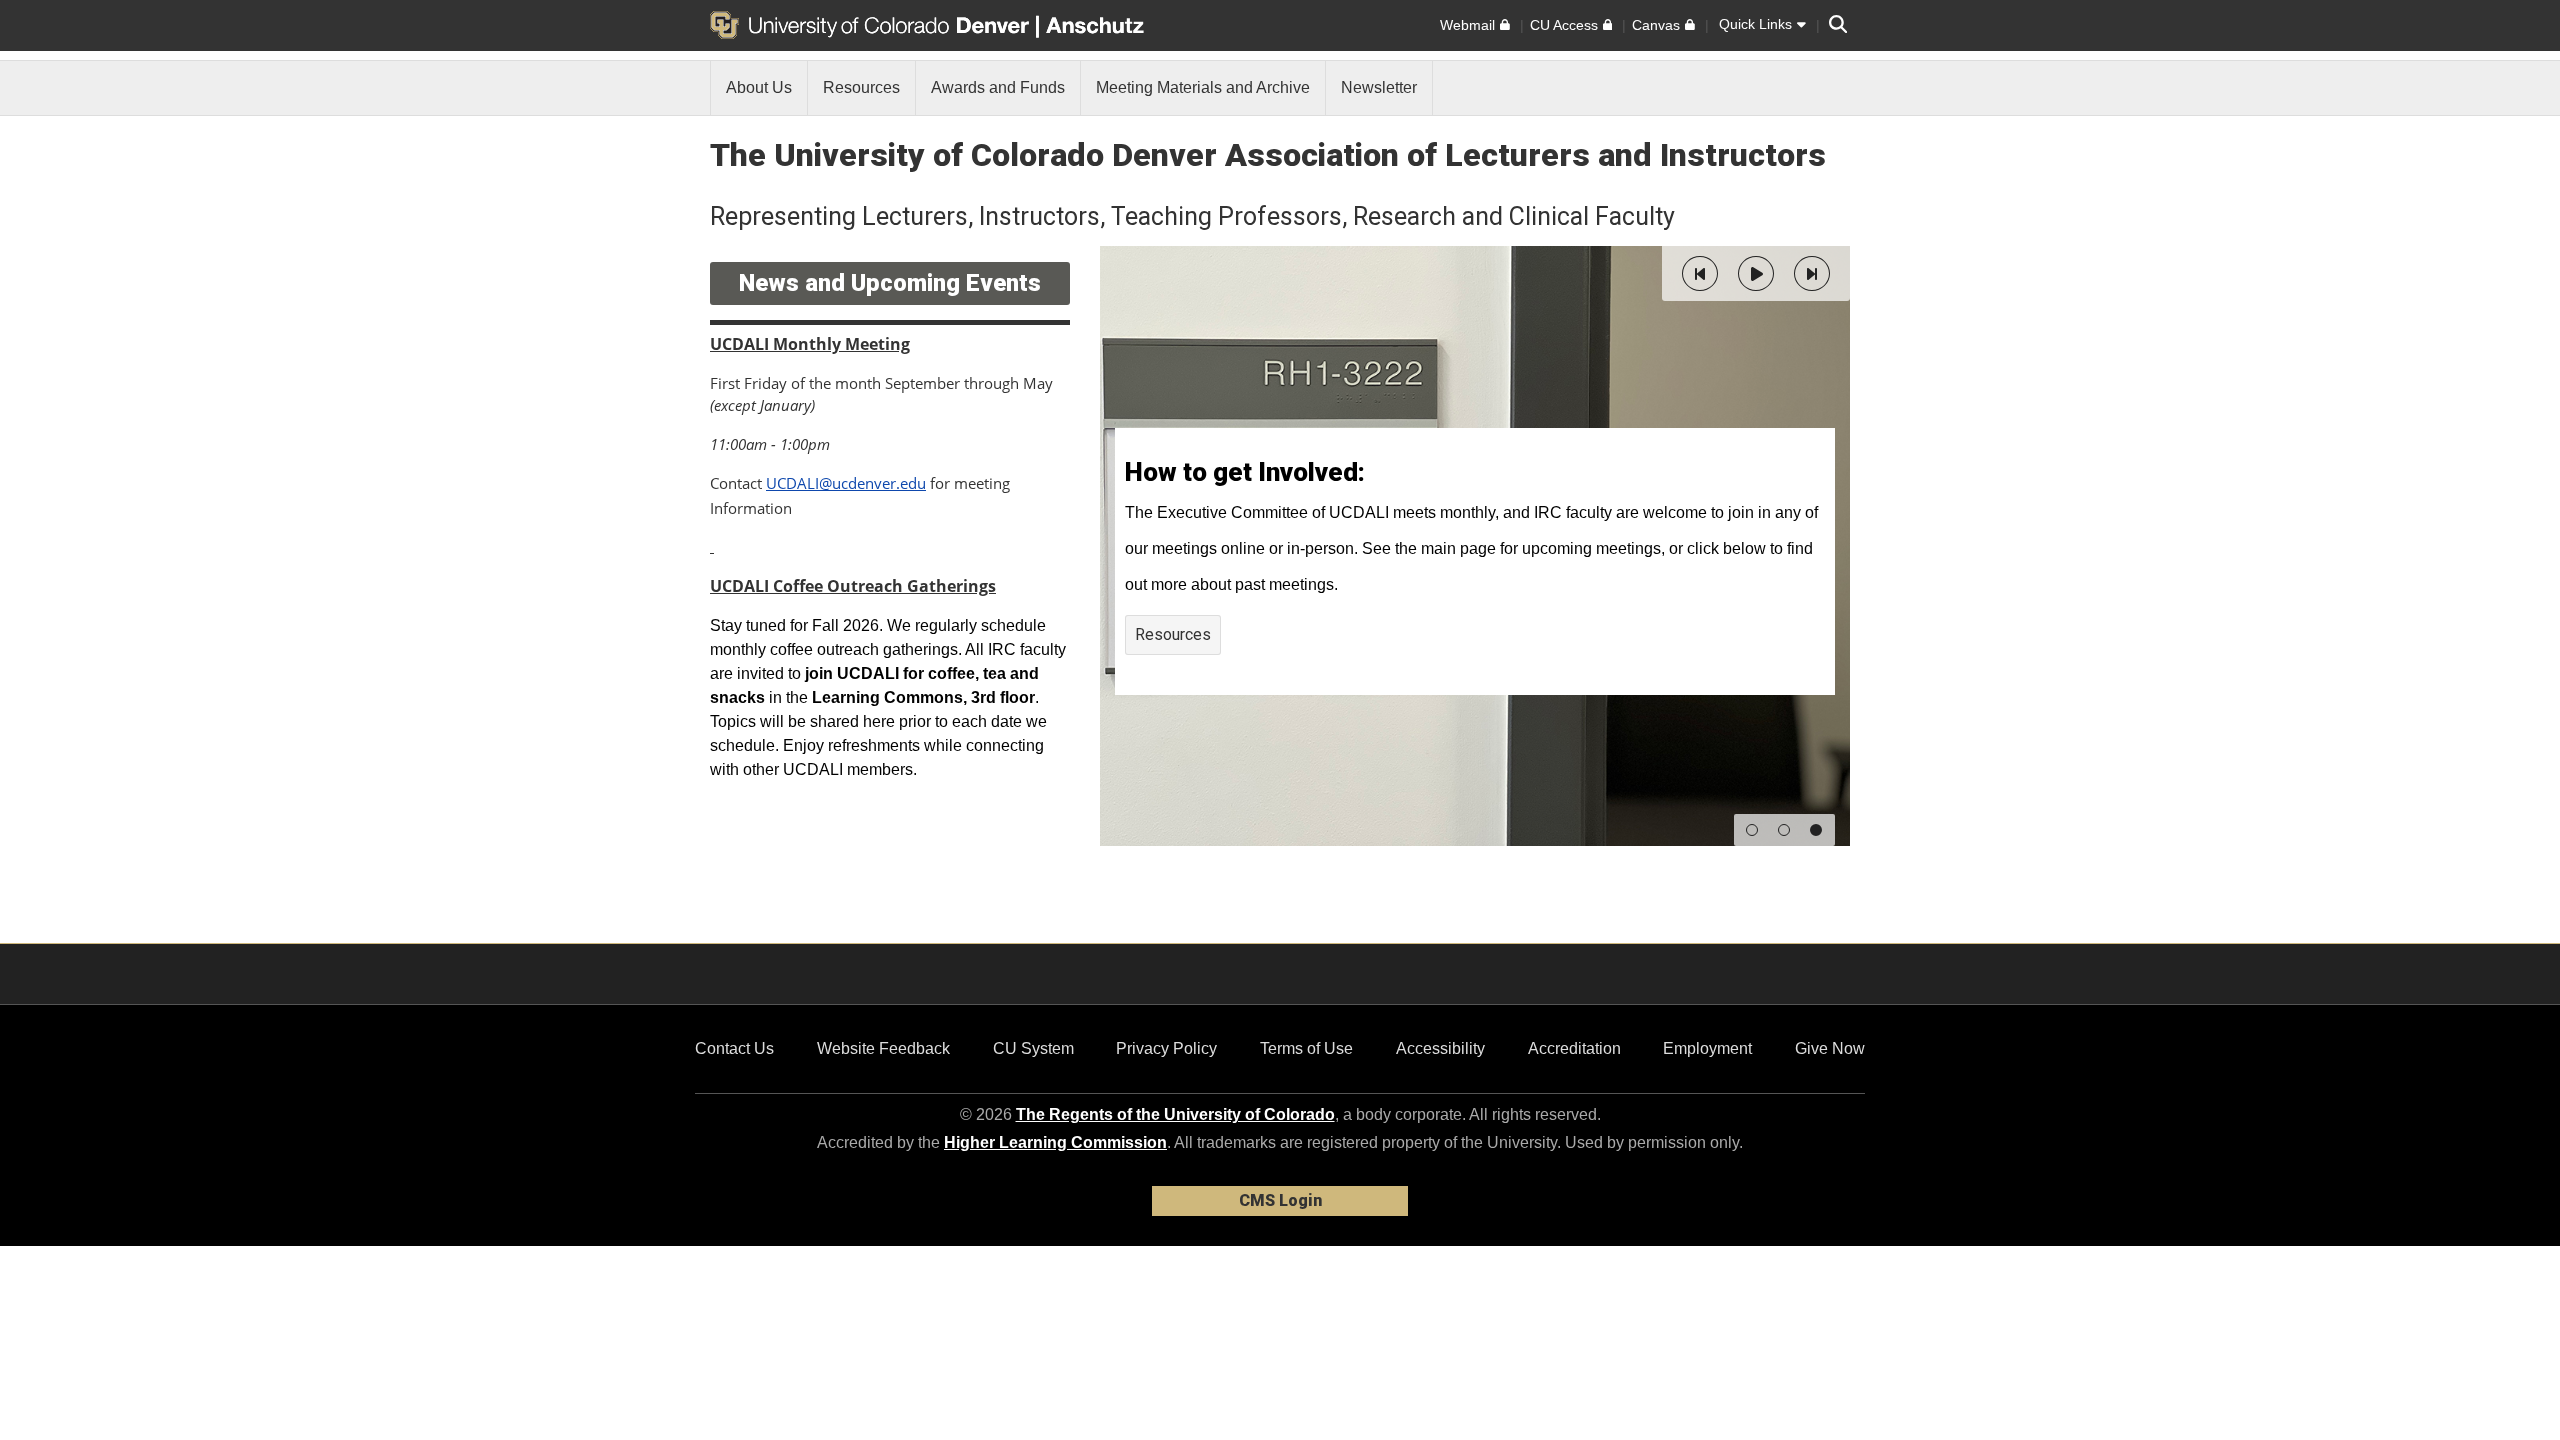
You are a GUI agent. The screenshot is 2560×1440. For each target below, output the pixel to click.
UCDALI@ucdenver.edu (846, 483)
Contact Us (734, 1048)
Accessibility (1440, 1048)
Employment (1707, 1048)
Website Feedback (883, 1048)
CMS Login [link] (1280, 1200)
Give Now (1830, 1048)
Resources (1173, 634)
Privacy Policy (1166, 1048)
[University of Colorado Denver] (873, 25)
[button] (1700, 273)
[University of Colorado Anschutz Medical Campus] (1097, 25)
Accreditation (1574, 1048)
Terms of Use (1306, 1048)
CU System (1033, 1048)
